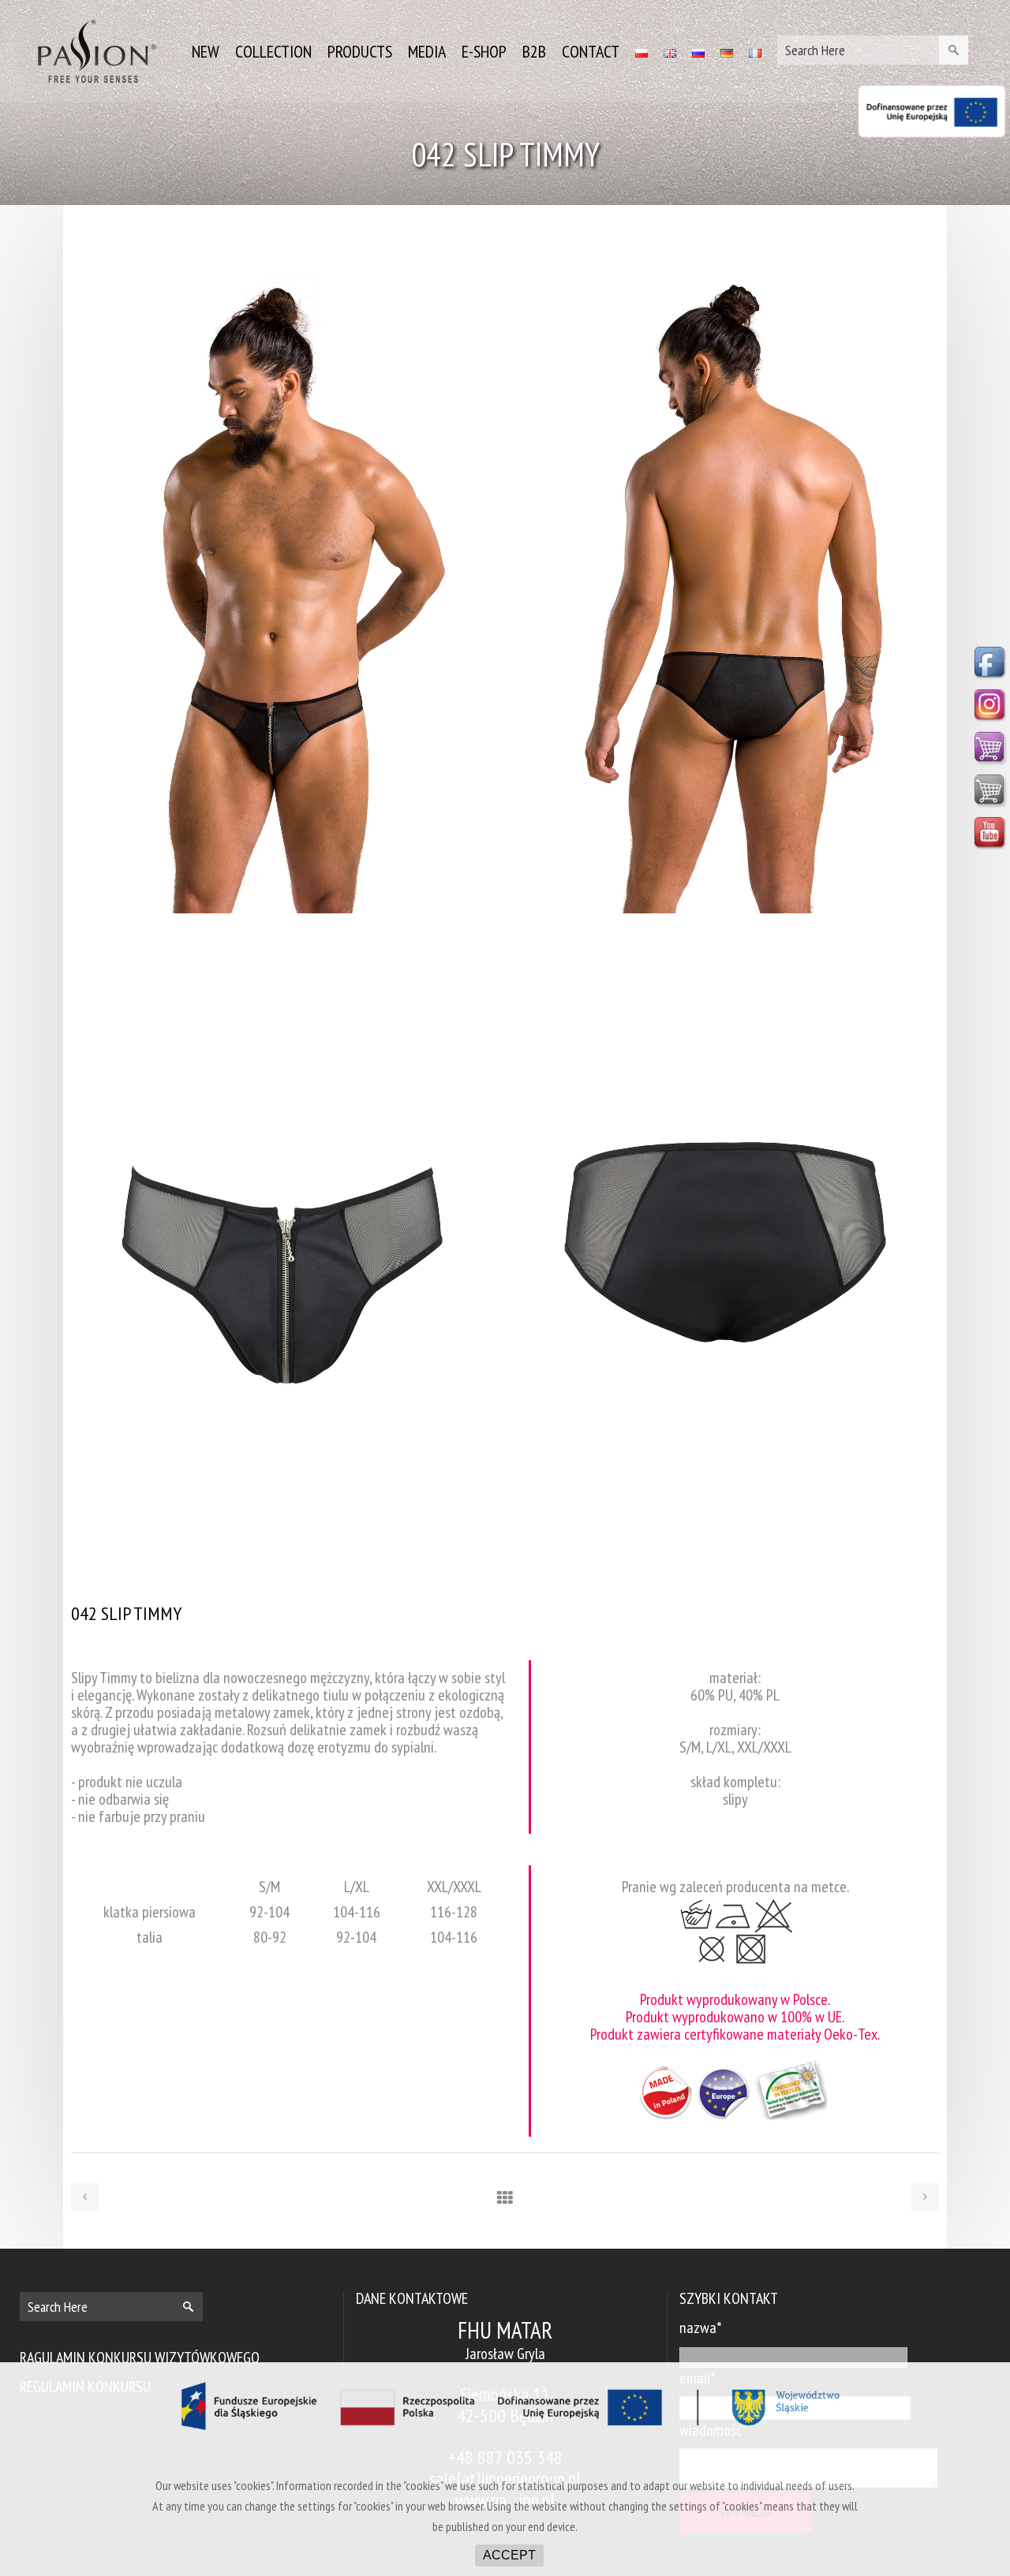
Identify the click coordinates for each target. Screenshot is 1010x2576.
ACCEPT (509, 2555)
